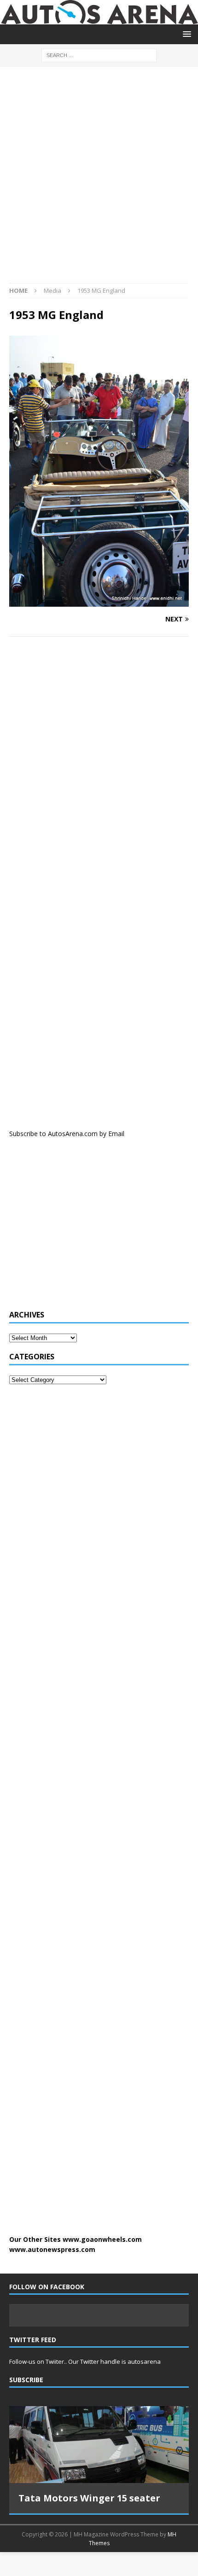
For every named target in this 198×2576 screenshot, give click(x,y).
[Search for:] (99, 55)
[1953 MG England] (99, 601)
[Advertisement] (99, 180)
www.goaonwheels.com (102, 2239)
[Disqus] (99, 763)
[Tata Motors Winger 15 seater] (99, 2445)
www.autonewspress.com (52, 2249)
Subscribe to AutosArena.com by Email (67, 1134)
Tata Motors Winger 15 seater (89, 2498)
